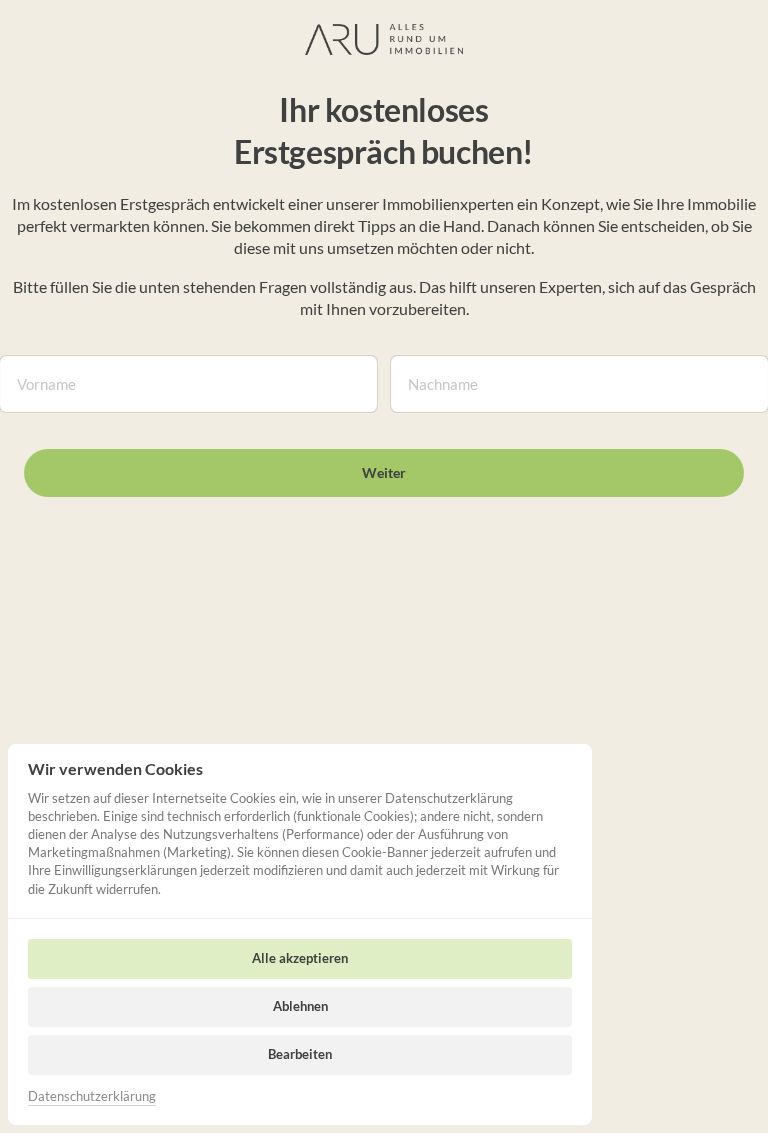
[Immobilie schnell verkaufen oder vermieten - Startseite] (384, 39)
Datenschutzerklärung (92, 1096)
